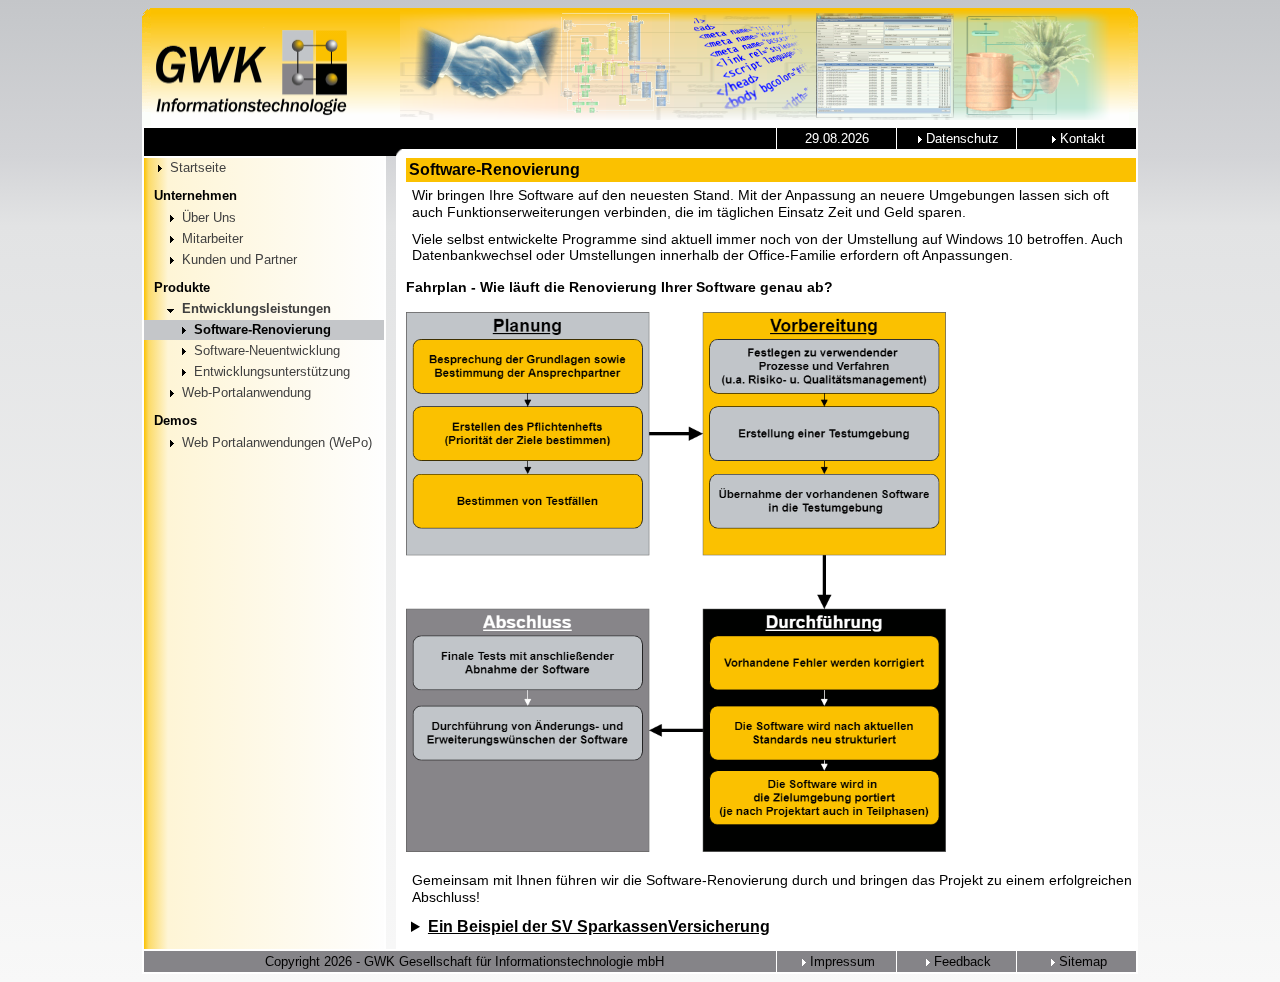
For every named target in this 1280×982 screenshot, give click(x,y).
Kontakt (1080, 138)
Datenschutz (960, 138)
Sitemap (1081, 961)
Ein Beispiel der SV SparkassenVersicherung (599, 926)
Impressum (840, 961)
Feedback (960, 961)
